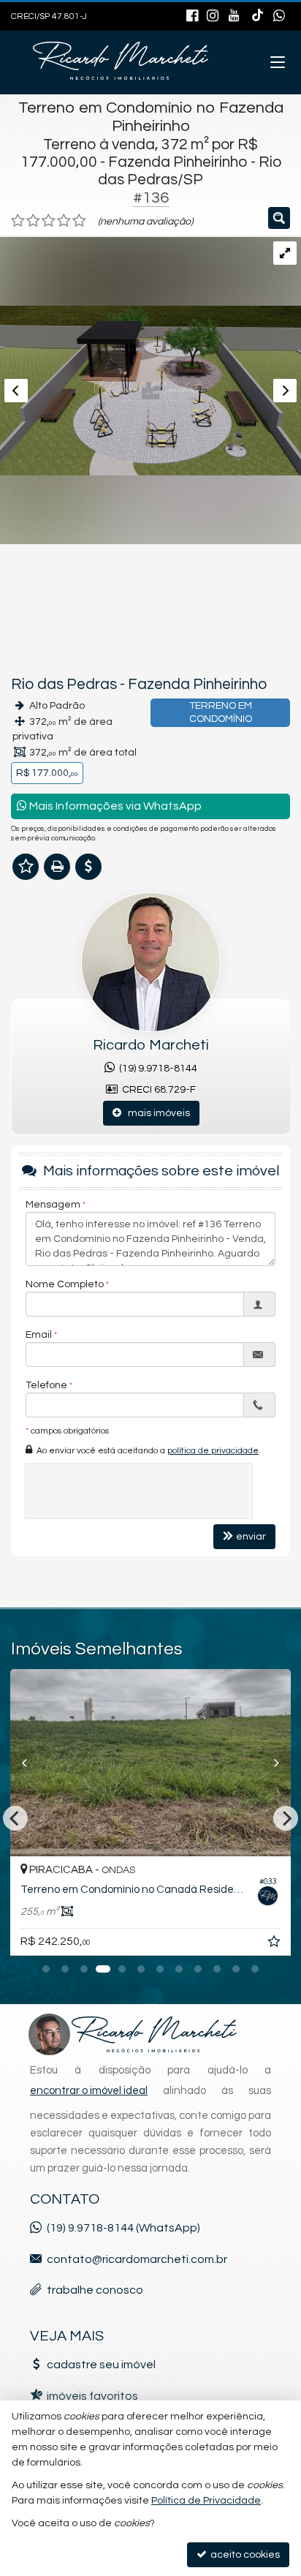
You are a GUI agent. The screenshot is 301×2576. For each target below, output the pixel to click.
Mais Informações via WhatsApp (114, 806)
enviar (251, 1537)
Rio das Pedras (64, 684)
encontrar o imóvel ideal (89, 2091)
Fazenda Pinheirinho (197, 684)
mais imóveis (156, 1113)
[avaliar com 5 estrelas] (79, 221)
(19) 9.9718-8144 (156, 1069)
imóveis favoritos (92, 2396)
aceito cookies (244, 2555)
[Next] (270, 1763)
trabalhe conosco (95, 2290)
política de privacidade (213, 1451)
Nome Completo (65, 1284)
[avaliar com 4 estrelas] (64, 221)
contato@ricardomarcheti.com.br (137, 2259)
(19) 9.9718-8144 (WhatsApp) (123, 2228)
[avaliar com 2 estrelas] (33, 221)
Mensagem (53, 1205)
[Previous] (31, 1763)
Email (39, 1335)
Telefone (46, 1385)
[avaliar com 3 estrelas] (49, 221)
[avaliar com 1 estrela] (18, 221)
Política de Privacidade (206, 2501)
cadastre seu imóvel (101, 2365)
